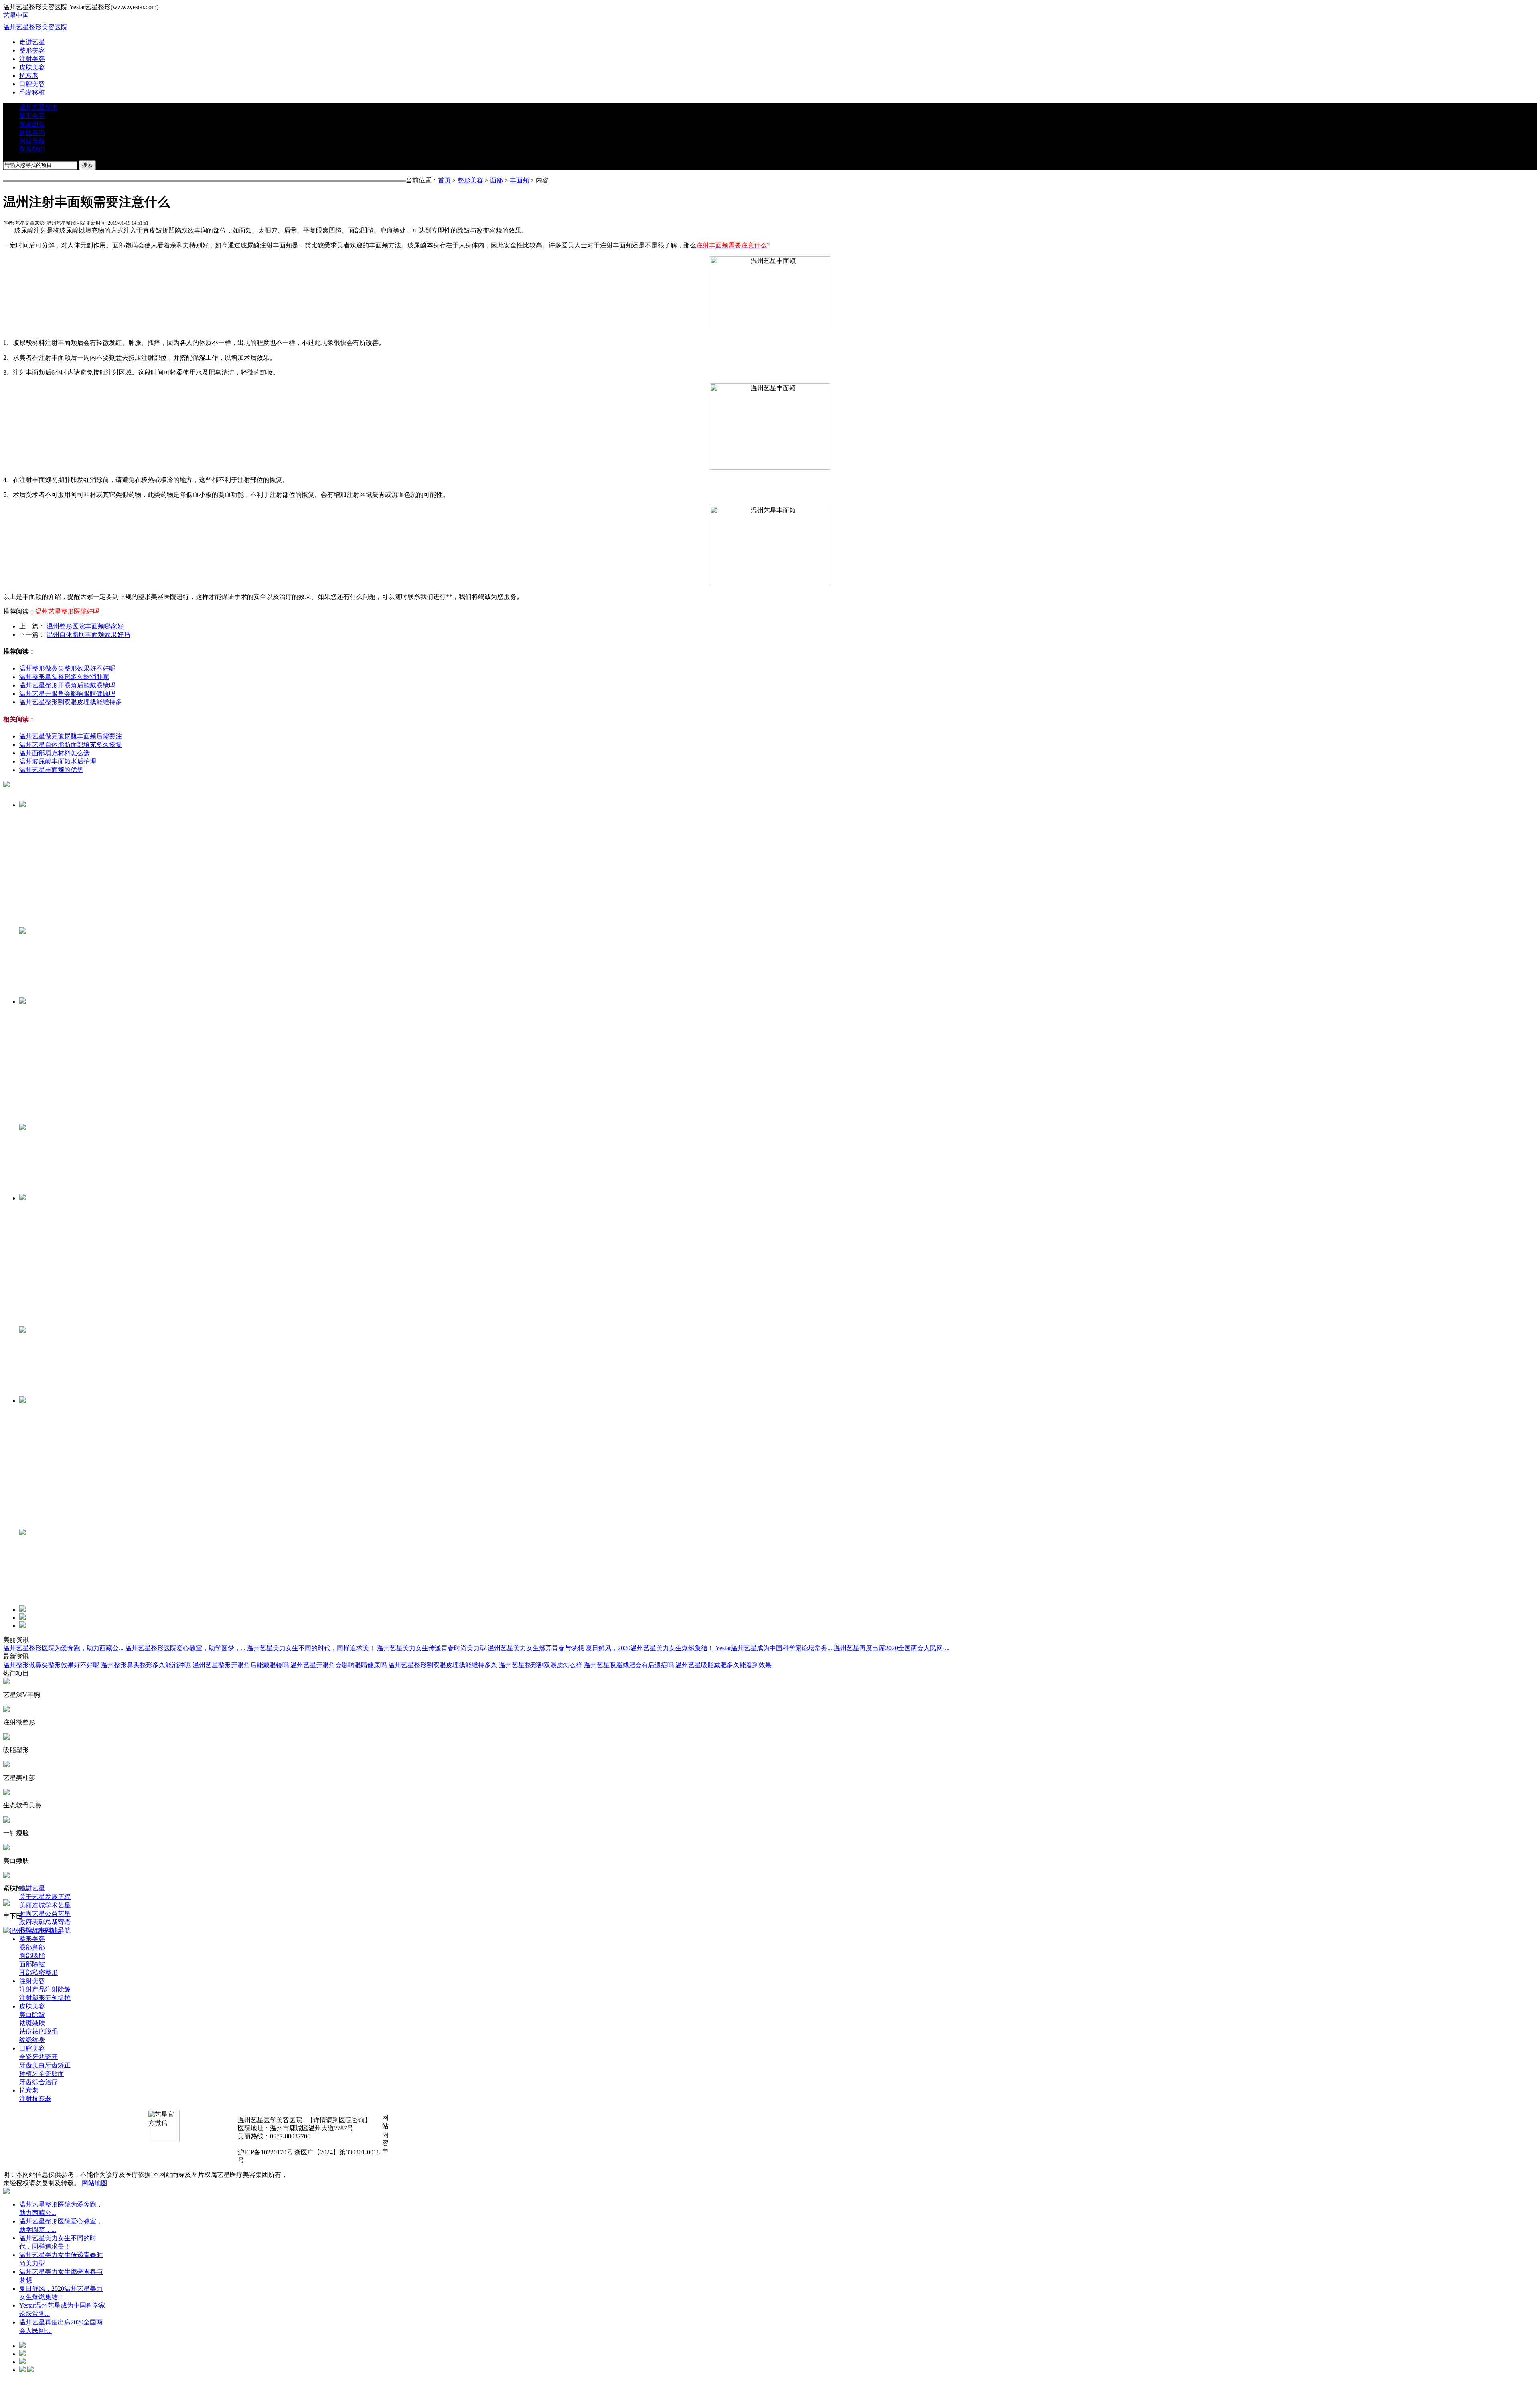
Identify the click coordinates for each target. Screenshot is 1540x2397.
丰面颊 (519, 180)
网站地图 (95, 2183)
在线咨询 (32, 133)
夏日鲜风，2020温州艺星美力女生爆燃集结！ (650, 1648)
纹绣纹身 (32, 2040)
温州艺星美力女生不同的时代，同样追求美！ (311, 1648)
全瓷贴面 (51, 2074)
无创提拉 (58, 1998)
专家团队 (32, 124)
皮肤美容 (32, 67)
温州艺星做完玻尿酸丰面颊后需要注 (71, 736)
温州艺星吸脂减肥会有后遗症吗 (629, 1665)
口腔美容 (32, 84)
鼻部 (38, 1947)
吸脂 (38, 1956)
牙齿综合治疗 (38, 2082)
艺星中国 (16, 15)
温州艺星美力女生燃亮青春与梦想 (536, 1648)
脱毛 (51, 2031)
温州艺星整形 (38, 107)
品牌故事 (32, 1930)
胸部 (26, 1956)
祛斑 (26, 2023)
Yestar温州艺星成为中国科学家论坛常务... (774, 1648)
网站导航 (32, 141)
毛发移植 (32, 92)
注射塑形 (32, 1998)
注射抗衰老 (35, 2099)
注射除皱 (58, 1989)
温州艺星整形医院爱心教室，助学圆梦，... (185, 1648)
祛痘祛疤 (32, 2031)
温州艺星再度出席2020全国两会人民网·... (892, 1648)
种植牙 (29, 2074)
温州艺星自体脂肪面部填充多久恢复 (71, 745)
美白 (26, 2015)
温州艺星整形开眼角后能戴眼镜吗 (67, 685)
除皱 (38, 1964)
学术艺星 (58, 1905)
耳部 (26, 1973)
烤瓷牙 (48, 2057)
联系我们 (32, 149)
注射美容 (32, 59)
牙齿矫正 (58, 2065)
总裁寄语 (58, 1922)
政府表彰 (32, 1922)
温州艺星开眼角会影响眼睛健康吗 (67, 694)
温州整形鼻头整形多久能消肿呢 (64, 677)
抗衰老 (29, 76)
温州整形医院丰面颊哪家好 (85, 626)
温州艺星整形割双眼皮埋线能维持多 (71, 702)
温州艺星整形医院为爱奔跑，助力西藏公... (63, 1648)
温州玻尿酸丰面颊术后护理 (58, 761)
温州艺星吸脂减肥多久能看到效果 (723, 1665)
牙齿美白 (32, 2065)
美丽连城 (32, 1905)
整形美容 (32, 50)
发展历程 (58, 1897)
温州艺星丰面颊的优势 (51, 770)
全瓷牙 (29, 2057)
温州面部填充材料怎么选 (55, 753)
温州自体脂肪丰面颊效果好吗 (88, 635)
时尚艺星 (32, 1914)
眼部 (26, 1947)
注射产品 (32, 1989)
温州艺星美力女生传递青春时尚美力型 (432, 1648)
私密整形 (45, 1973)
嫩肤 (38, 2023)
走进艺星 (32, 42)
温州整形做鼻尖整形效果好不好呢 (67, 668)
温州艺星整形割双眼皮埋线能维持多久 (443, 1665)
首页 (444, 180)
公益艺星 (58, 1914)
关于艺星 (32, 1897)
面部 (496, 180)
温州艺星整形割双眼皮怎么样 (541, 1665)
